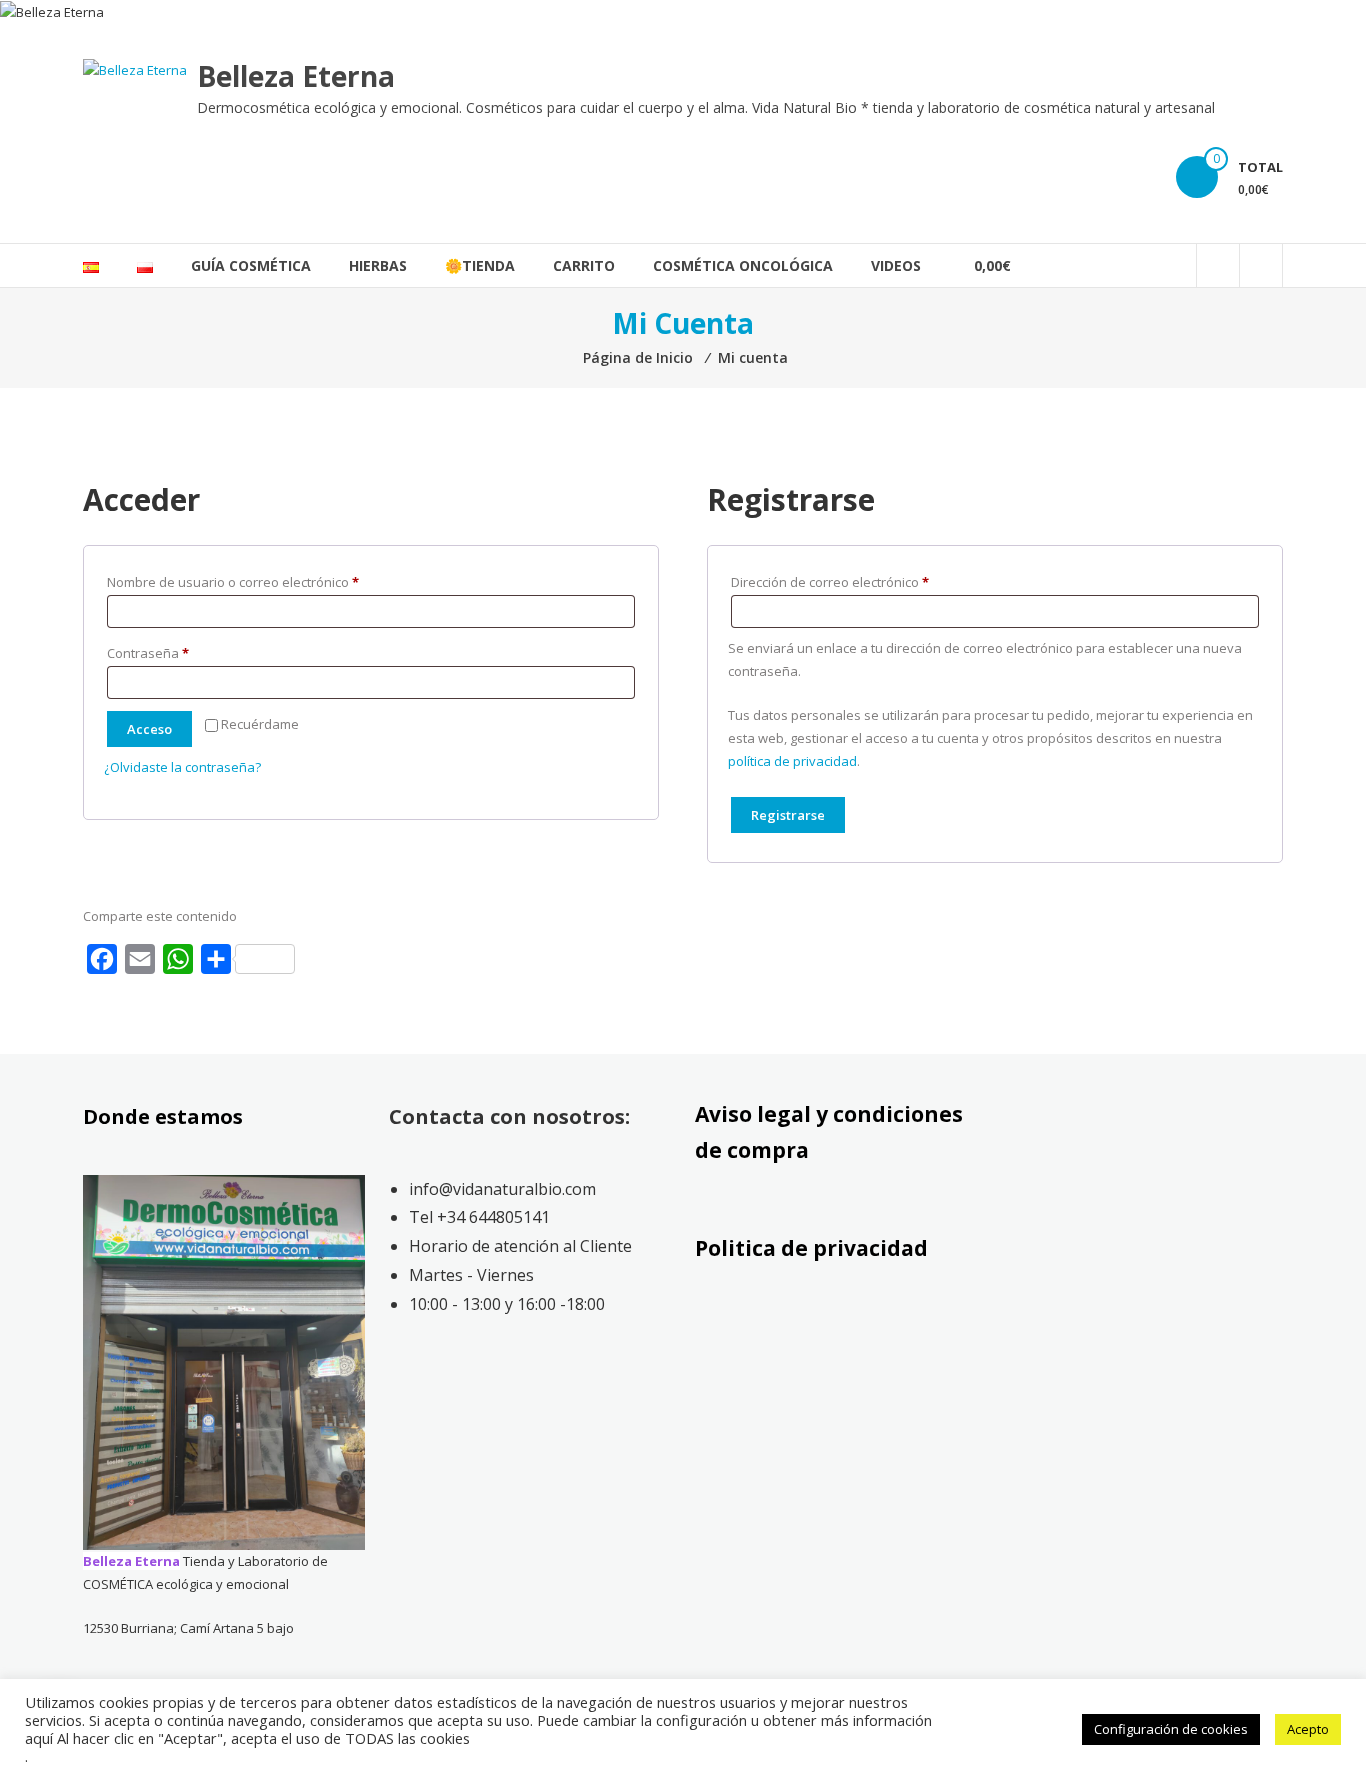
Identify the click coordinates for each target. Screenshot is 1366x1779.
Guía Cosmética (251, 265)
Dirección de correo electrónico (863, 581)
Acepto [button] (1308, 1729)
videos (896, 265)
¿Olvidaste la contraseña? (182, 767)
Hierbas (378, 265)
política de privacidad (792, 761)
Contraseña (181, 652)
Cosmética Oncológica (743, 265)
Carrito (584, 265)
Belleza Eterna (296, 76)
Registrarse (788, 815)
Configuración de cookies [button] (1171, 1729)
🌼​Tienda (480, 265)
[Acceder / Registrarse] (1261, 265)
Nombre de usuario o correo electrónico (266, 581)
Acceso (149, 729)
